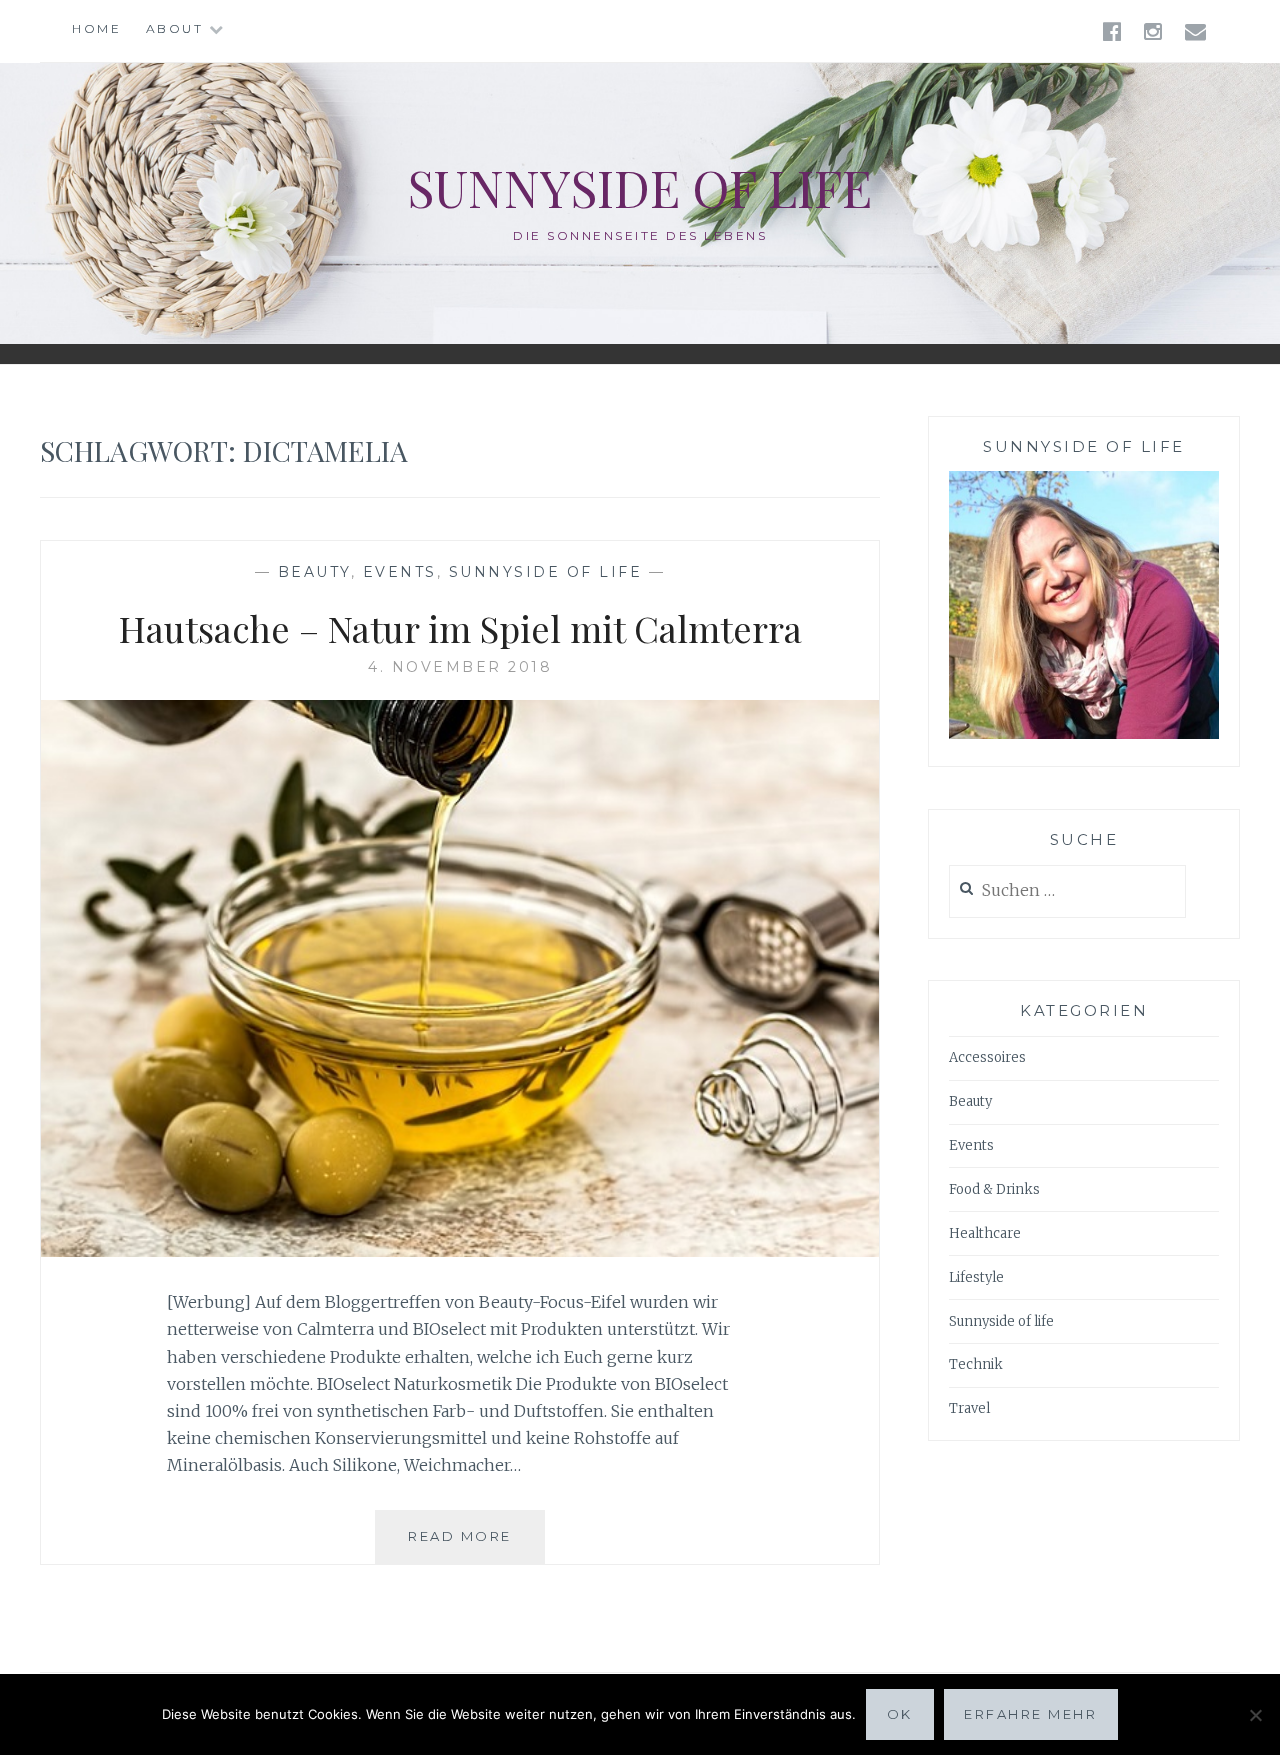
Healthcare (985, 1233)
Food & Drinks (994, 1189)
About (175, 28)
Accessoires (987, 1057)
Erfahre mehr (1030, 1714)
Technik (976, 1364)
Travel (969, 1408)
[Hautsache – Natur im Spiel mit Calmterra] (460, 1251)
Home (96, 28)
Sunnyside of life (640, 187)
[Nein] (1255, 1715)
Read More (476, 1545)
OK (900, 1714)
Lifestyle (976, 1277)
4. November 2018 (460, 667)
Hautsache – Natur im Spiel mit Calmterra (460, 628)
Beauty (314, 572)
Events (400, 572)
